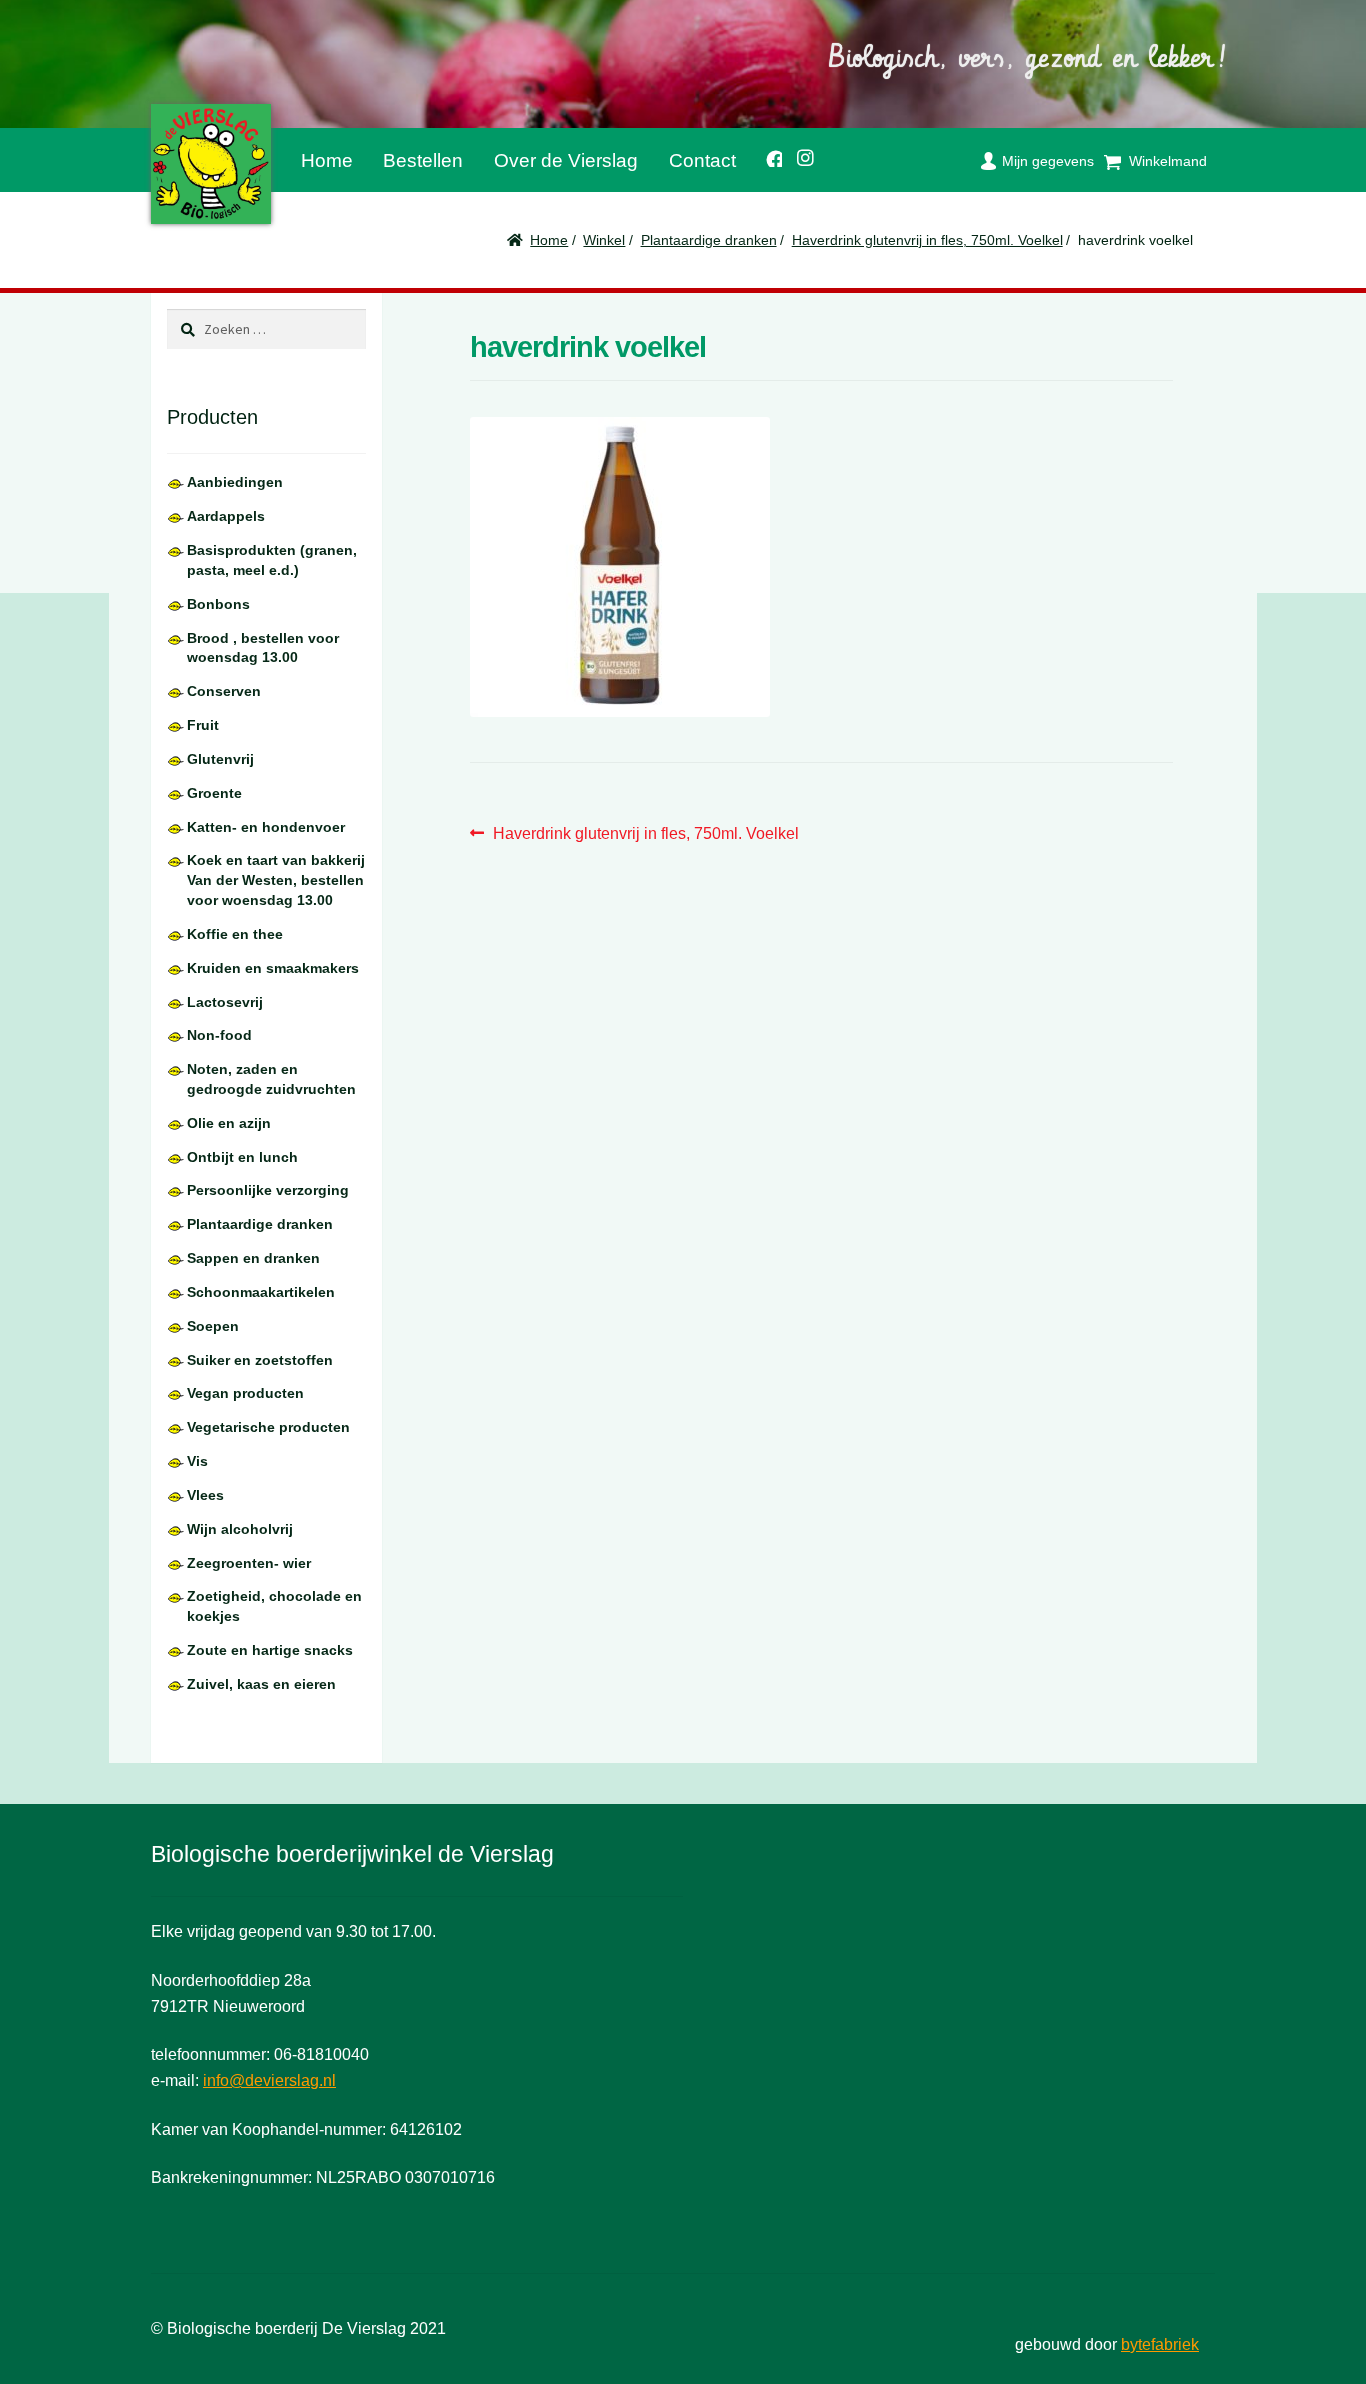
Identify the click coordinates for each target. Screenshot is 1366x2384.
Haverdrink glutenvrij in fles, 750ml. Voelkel (927, 240)
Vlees (205, 1495)
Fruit (203, 725)
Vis (197, 1461)
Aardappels (226, 516)
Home (327, 160)
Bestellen (423, 160)
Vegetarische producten (268, 1427)
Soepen (213, 1326)
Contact (702, 160)
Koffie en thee (235, 934)
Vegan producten (245, 1393)
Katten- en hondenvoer (266, 827)
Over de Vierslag (566, 160)
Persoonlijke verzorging (268, 1190)
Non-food (219, 1035)
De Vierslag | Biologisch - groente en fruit (211, 164)
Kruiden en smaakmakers (273, 968)
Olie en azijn (229, 1123)
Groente (214, 793)
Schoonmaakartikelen (261, 1292)
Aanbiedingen (235, 482)
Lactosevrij (225, 1002)
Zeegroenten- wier (249, 1563)
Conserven (224, 691)
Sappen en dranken (253, 1258)
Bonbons (218, 604)
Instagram (799, 154)
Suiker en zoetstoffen (260, 1360)
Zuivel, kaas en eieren (261, 1684)
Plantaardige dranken (709, 240)
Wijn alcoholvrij (240, 1529)
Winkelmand (1168, 161)
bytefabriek (1160, 2344)
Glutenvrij (220, 759)
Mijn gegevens (1048, 161)
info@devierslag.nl (269, 2080)
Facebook (766, 155)
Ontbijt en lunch (242, 1157)
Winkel (604, 240)
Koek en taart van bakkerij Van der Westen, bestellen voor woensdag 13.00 (276, 880)
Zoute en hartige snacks (270, 1650)
